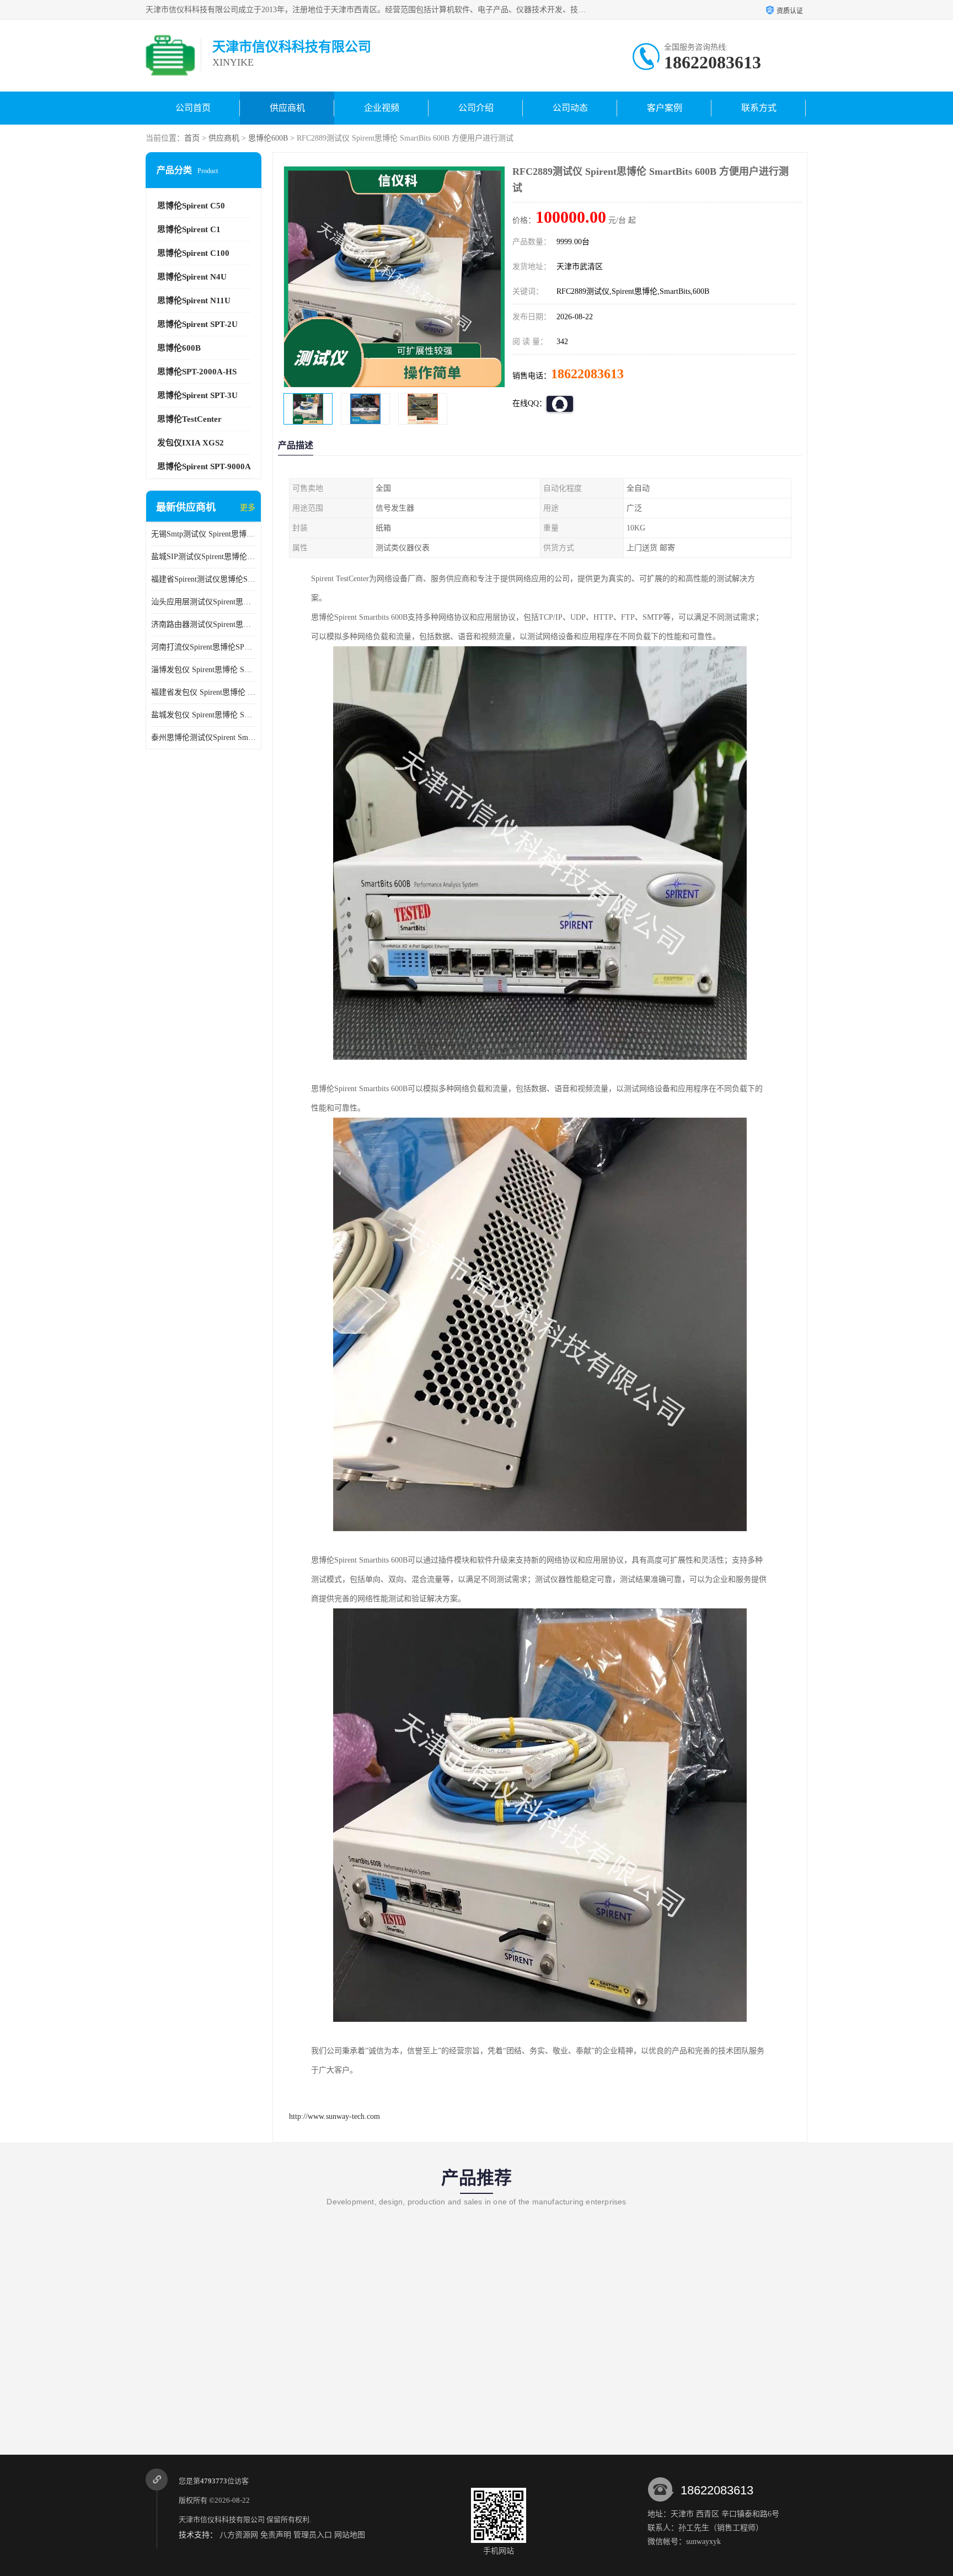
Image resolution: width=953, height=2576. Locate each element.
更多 (248, 508)
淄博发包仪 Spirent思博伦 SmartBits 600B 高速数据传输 (204, 670)
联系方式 (759, 108)
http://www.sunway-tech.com (334, 2116)
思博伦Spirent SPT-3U (197, 395)
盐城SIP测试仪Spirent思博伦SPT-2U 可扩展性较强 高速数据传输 (204, 557)
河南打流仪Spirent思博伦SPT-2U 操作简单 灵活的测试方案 (204, 647)
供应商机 (287, 108)
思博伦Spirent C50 (191, 206)
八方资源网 (239, 2535)
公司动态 (570, 108)
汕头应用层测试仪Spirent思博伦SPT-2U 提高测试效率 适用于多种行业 (204, 602)
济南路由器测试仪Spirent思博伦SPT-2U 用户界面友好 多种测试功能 (204, 624)
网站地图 (350, 2535)
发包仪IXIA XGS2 (191, 443)
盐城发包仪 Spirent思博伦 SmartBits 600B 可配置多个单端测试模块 (204, 715)
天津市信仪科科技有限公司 (222, 2519)
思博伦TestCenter (189, 419)
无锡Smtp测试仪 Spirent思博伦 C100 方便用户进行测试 (204, 534)
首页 (192, 138)
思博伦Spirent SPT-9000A (204, 466)
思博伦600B (268, 138)
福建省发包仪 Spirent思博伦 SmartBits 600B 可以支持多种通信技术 (204, 692)
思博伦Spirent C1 (189, 229)
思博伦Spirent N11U (194, 300)
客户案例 (665, 108)
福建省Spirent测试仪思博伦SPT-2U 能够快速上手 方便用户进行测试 (204, 579)
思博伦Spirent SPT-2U (197, 324)
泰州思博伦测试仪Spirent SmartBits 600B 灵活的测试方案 (204, 737)
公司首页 (193, 108)
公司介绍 (476, 108)
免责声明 (276, 2535)
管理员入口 (313, 2535)
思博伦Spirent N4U (192, 277)
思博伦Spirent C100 (193, 253)
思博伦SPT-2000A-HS (197, 372)
